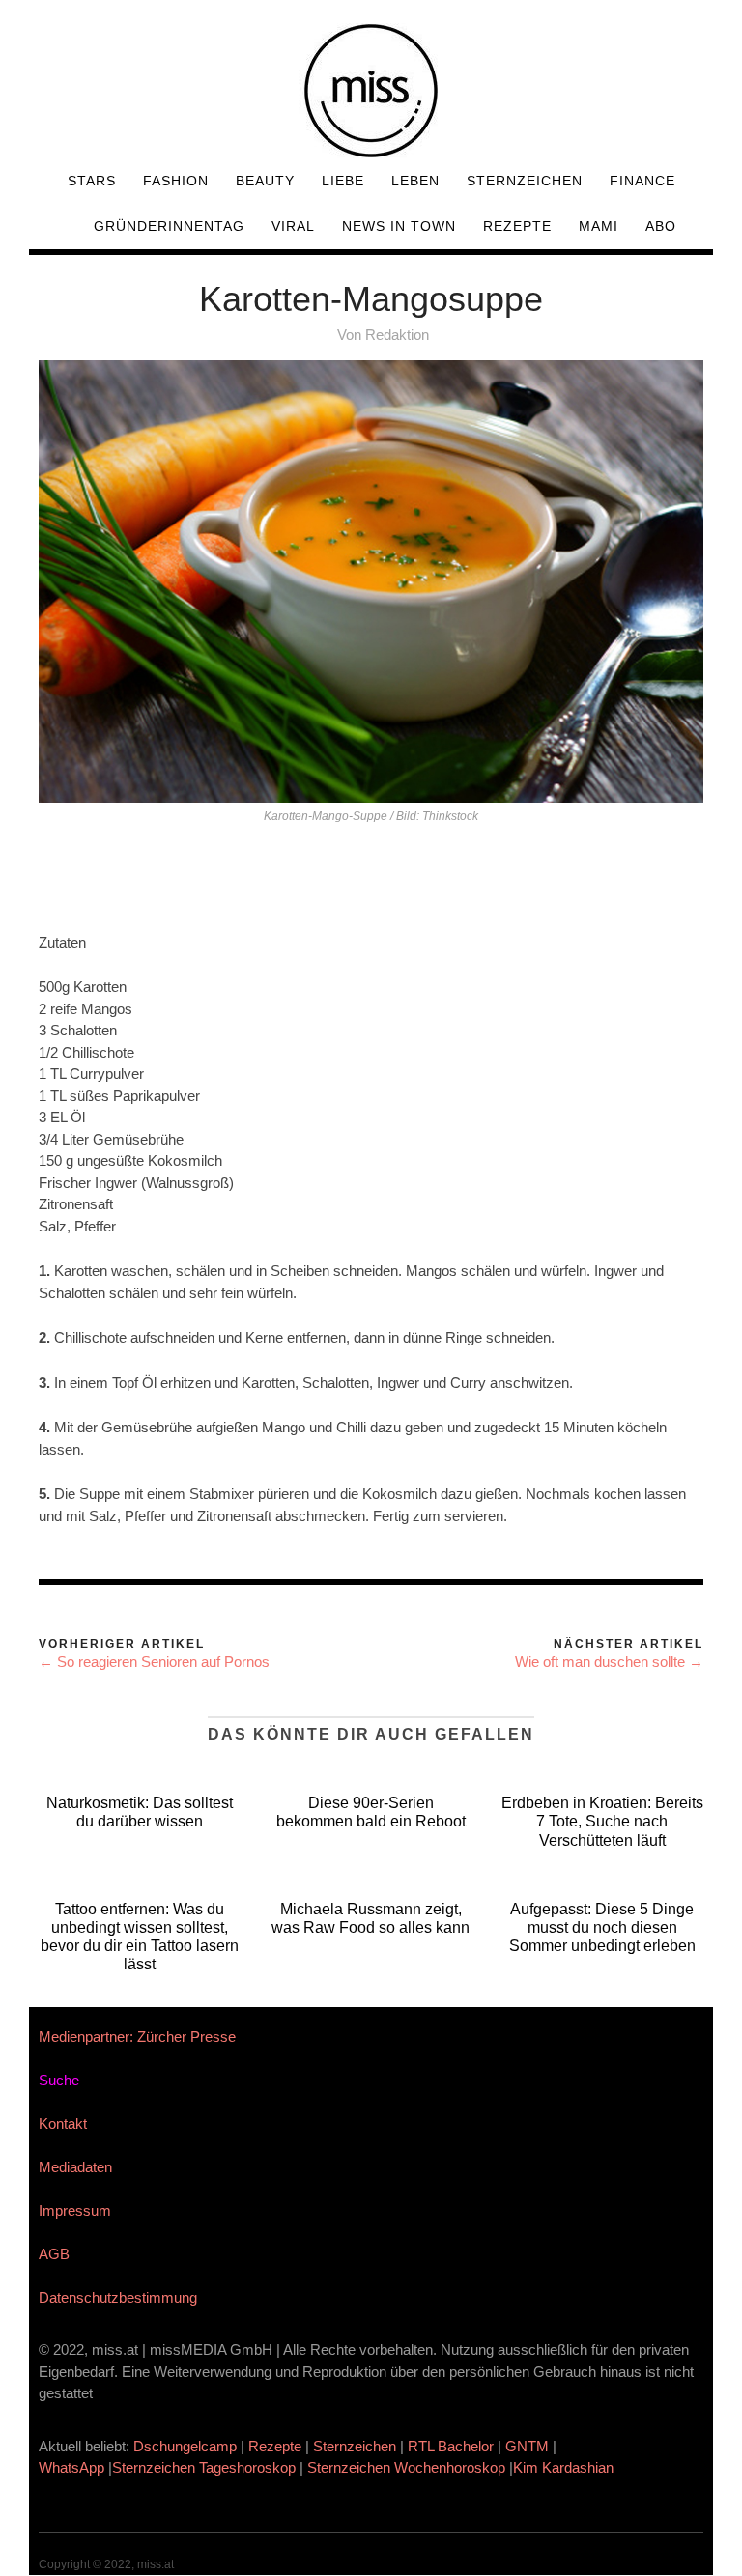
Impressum (75, 2210)
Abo (661, 226)
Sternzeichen (525, 181)
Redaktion (397, 335)
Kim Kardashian (565, 2467)
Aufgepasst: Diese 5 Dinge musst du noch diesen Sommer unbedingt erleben (602, 1927)
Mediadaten (75, 2167)
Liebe (343, 181)
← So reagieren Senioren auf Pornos (154, 1662)
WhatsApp (71, 2467)
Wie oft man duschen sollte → (609, 1662)
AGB (54, 2254)
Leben (415, 181)
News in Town (399, 226)
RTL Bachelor (451, 2446)
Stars (92, 181)
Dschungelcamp (185, 2446)
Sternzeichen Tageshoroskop (204, 2467)
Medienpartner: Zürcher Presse (137, 2037)
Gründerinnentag (169, 226)
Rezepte (517, 226)
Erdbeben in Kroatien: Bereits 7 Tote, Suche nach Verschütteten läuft (602, 1821)
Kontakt (63, 2123)
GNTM (527, 2446)
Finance (642, 181)
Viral (293, 226)
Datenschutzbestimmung (118, 2297)
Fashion (176, 181)
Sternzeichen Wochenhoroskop (406, 2467)
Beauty (265, 181)
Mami (599, 226)
